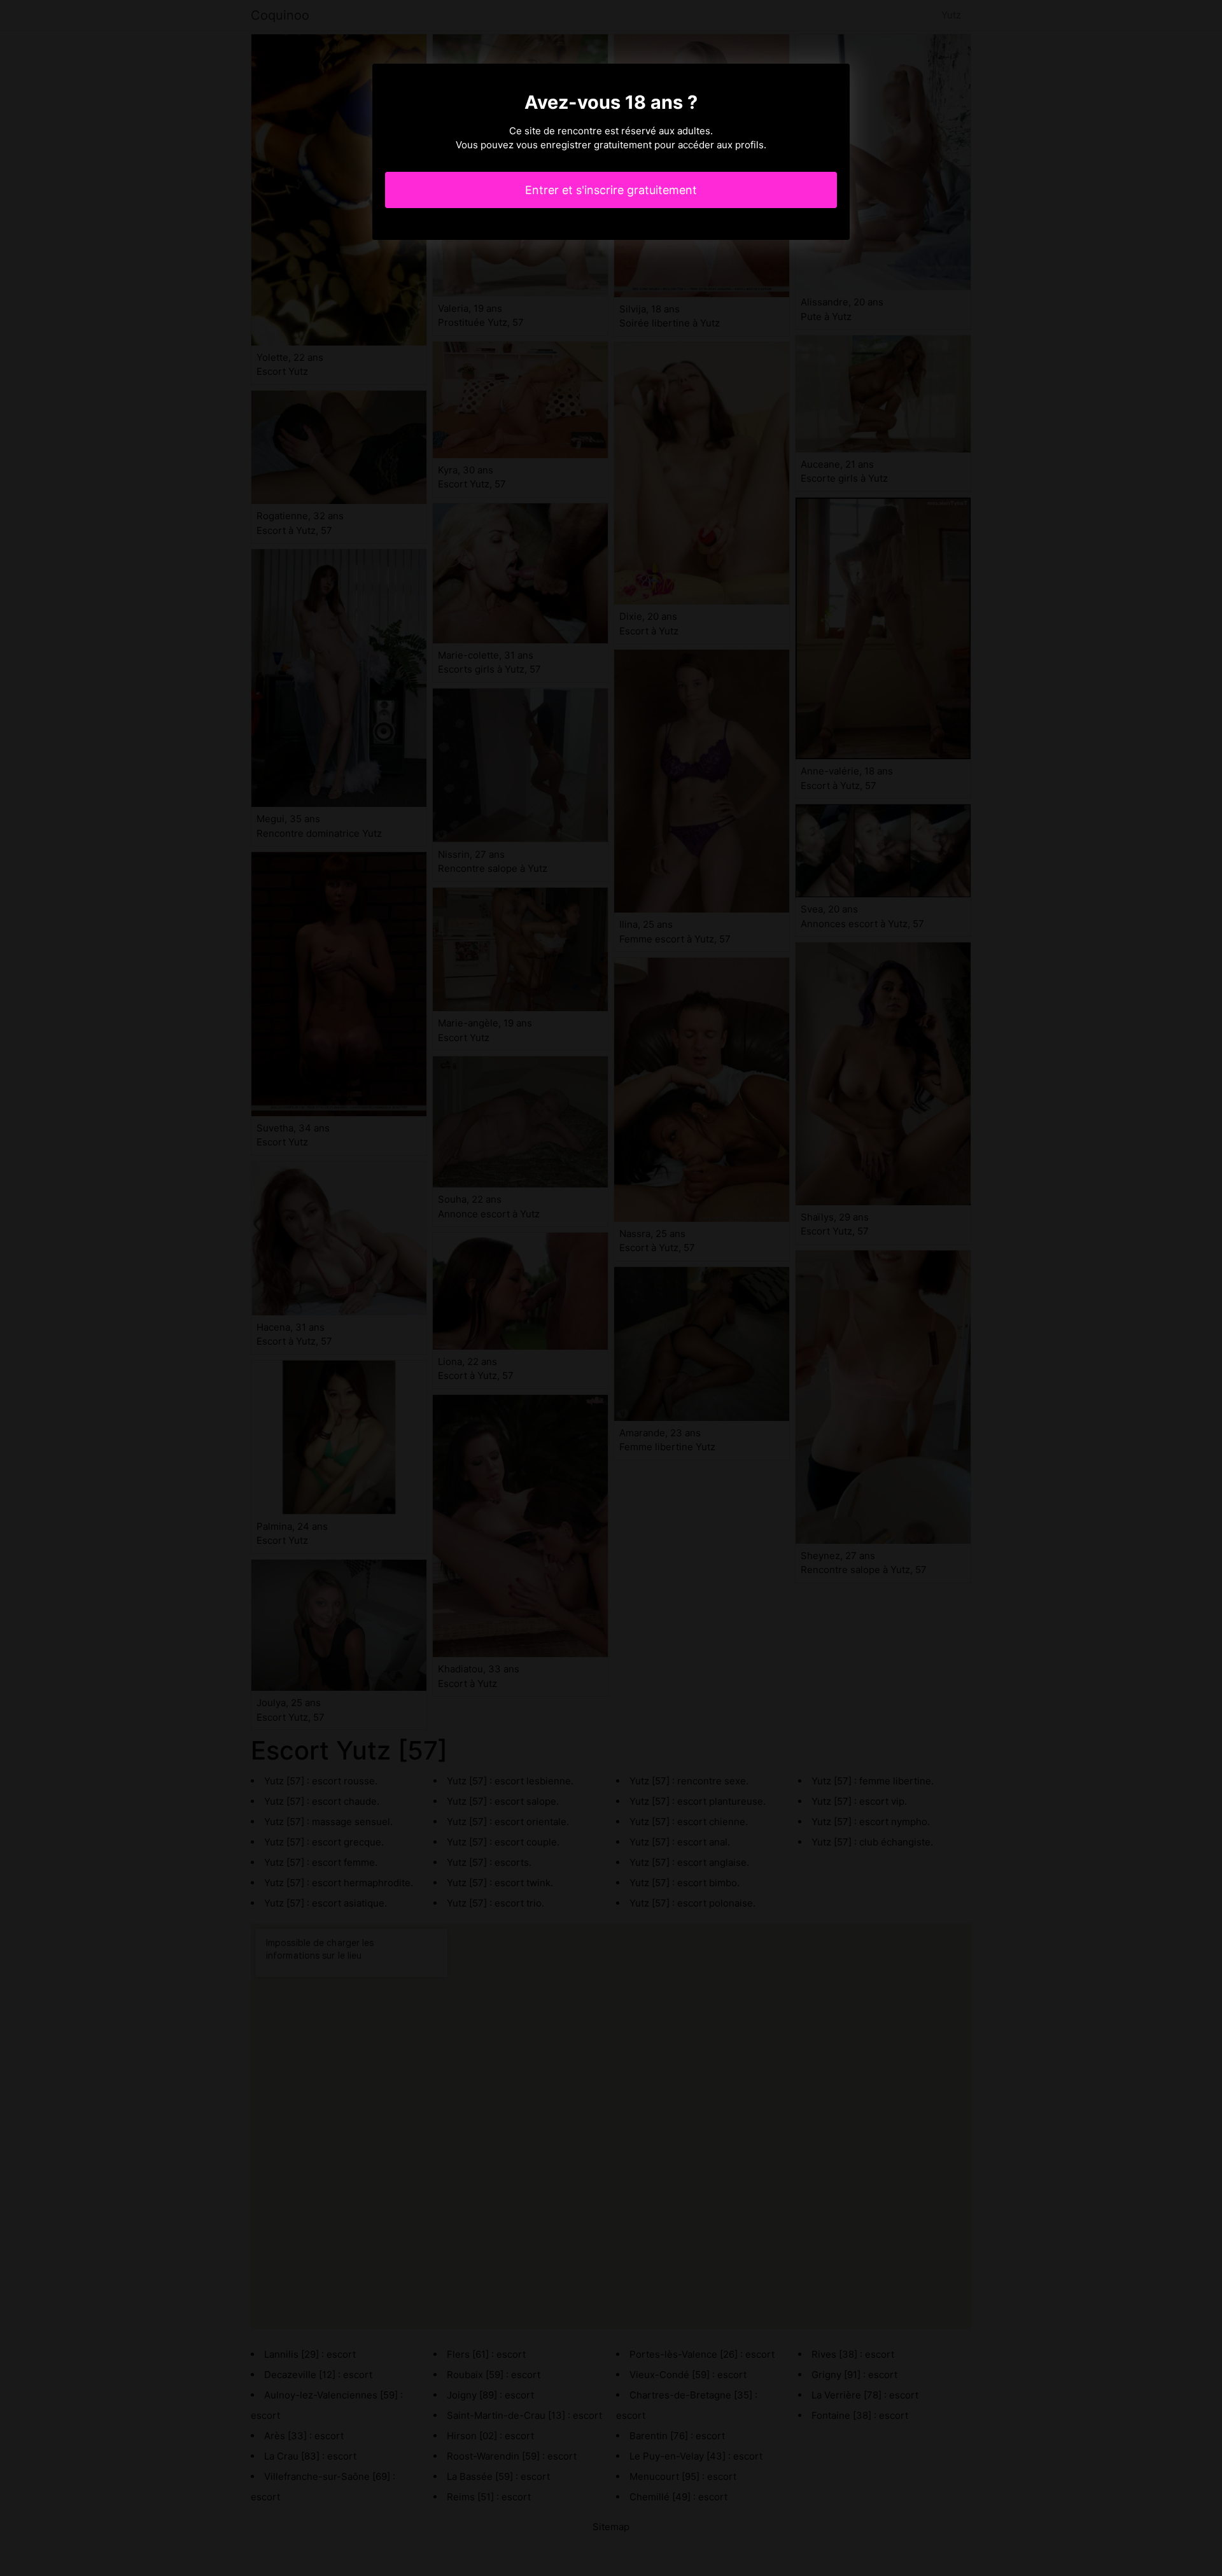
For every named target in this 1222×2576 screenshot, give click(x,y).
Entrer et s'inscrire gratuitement (611, 190)
